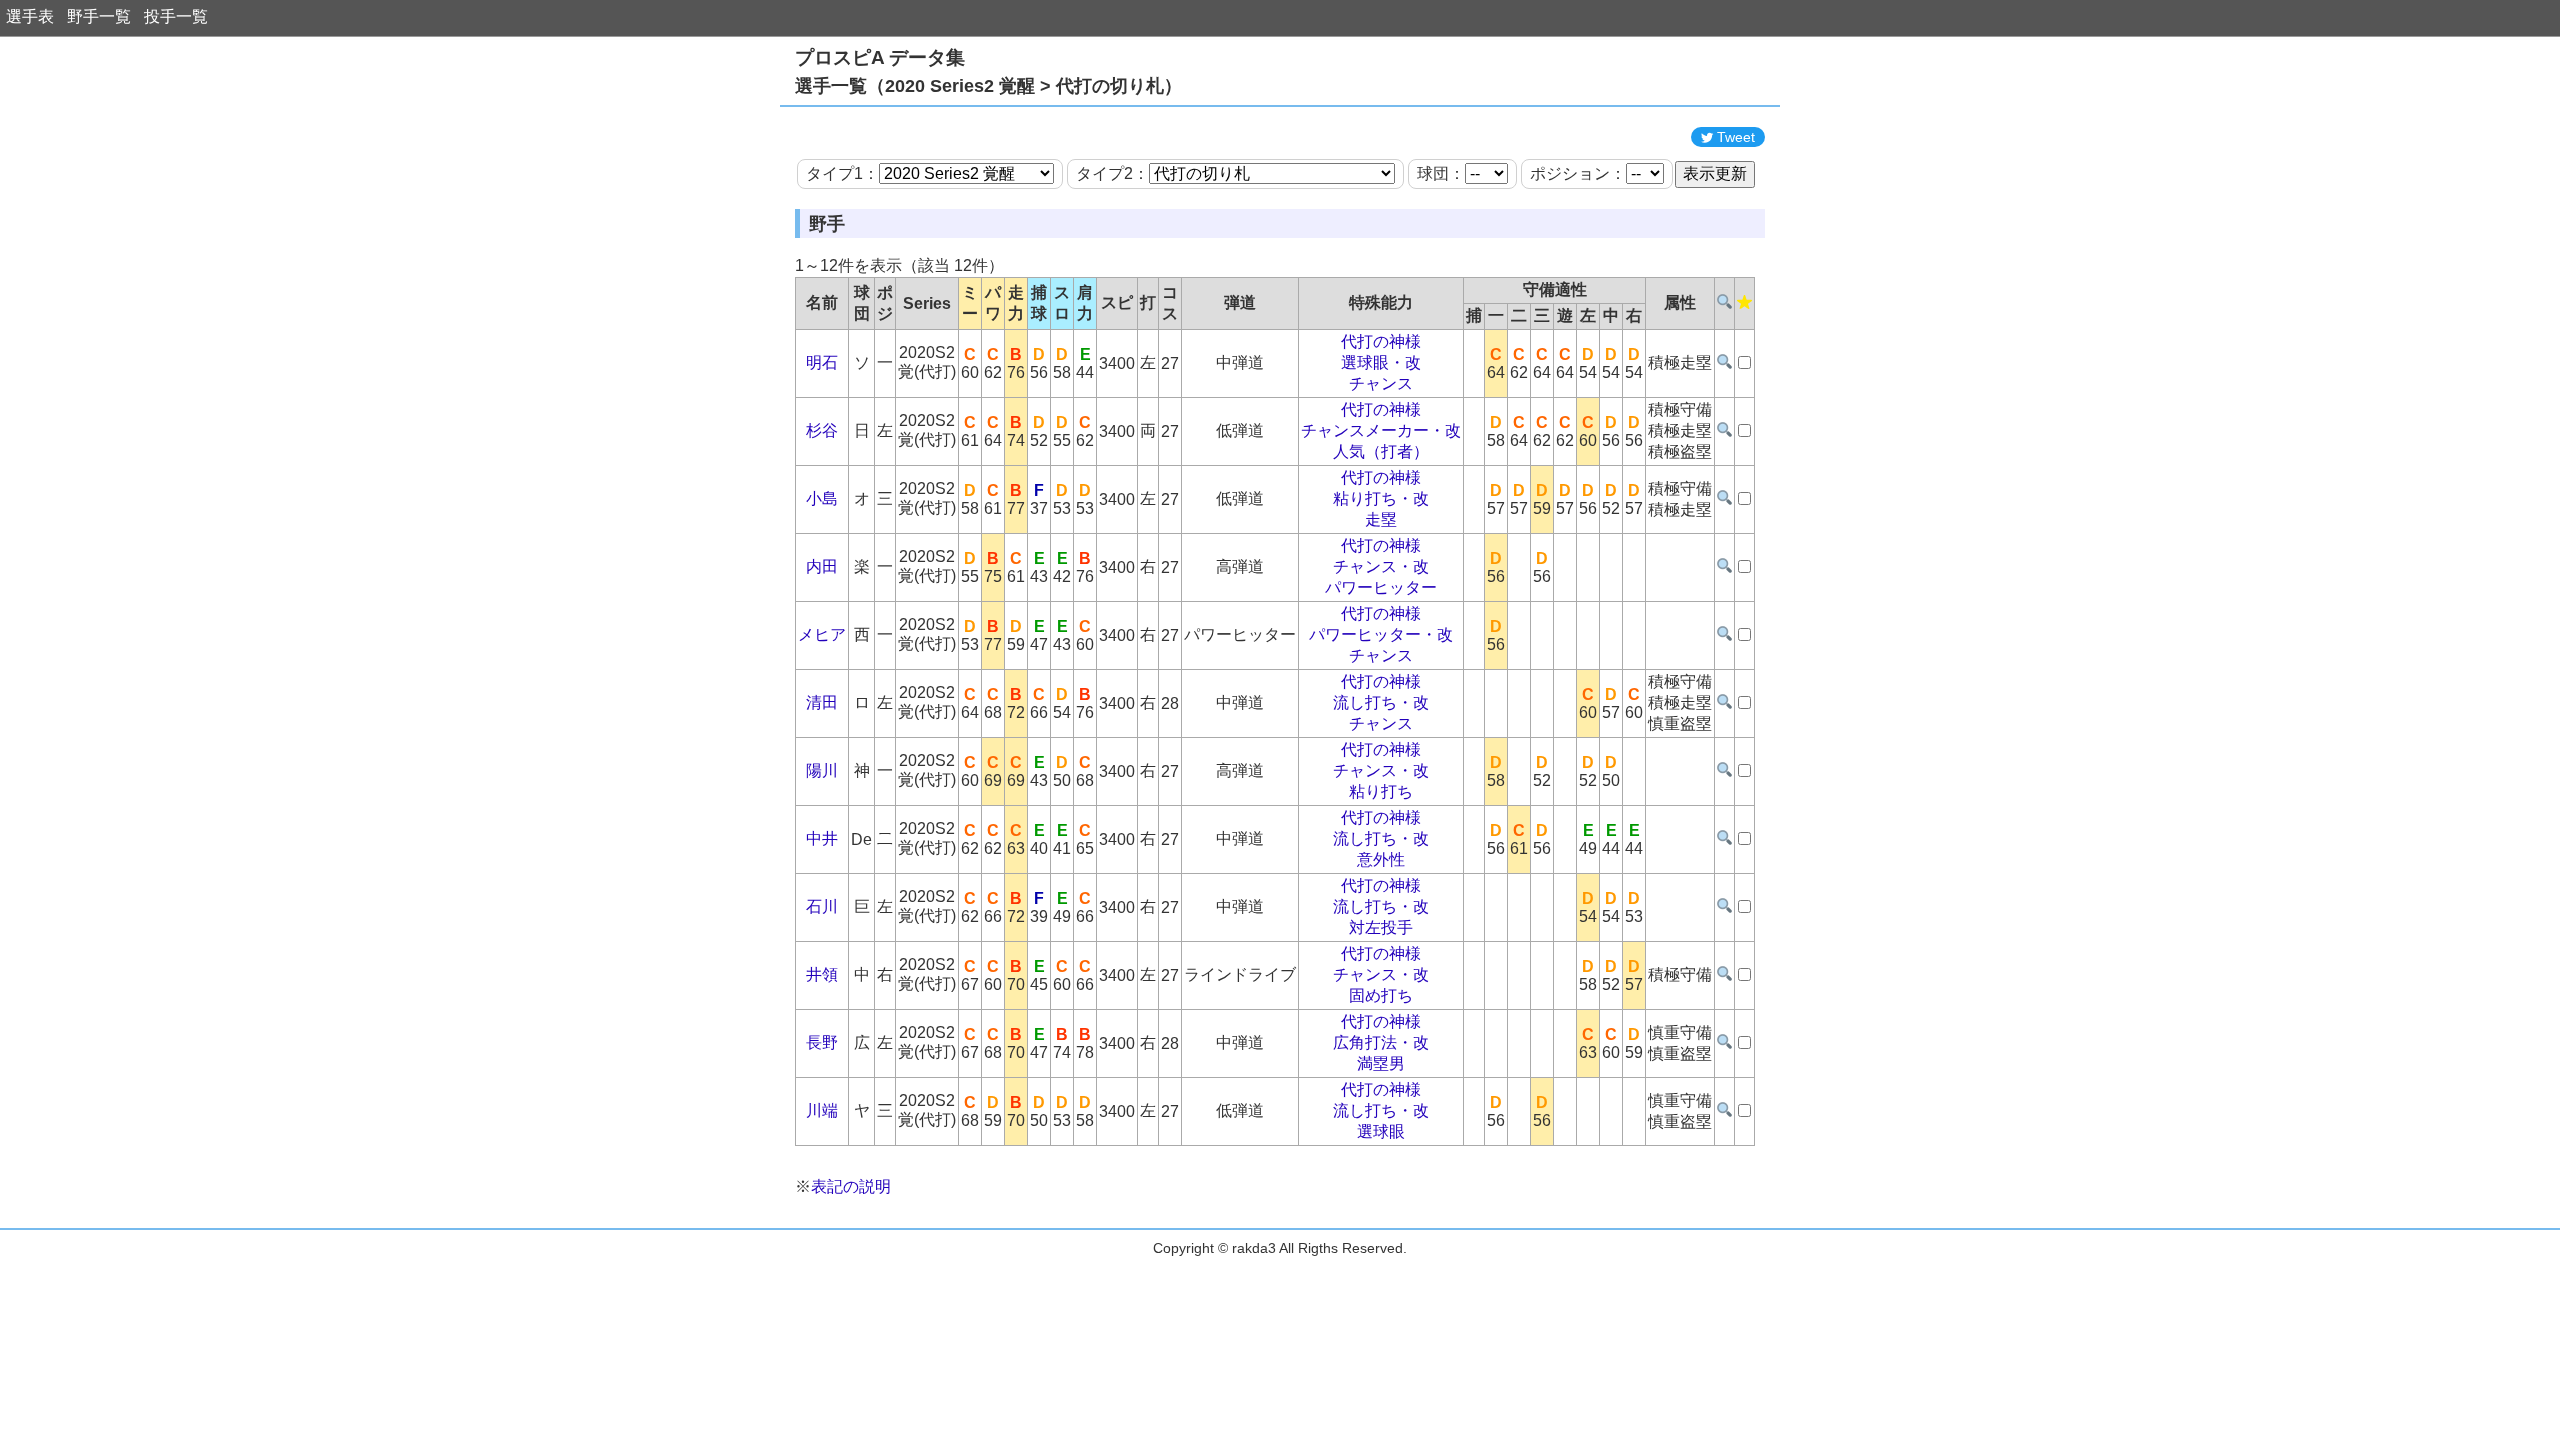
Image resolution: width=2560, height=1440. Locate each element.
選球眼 (1381, 1131)
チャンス (1381, 383)
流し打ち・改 (1381, 702)
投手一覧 (176, 16)
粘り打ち (1381, 791)
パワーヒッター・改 (1381, 634)
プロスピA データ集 (880, 57)
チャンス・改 (1381, 566)
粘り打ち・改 (1381, 498)
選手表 (30, 16)
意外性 (1381, 859)
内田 (822, 566)
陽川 (822, 770)
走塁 (1381, 519)
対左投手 (1381, 927)
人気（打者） (1381, 451)
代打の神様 (1381, 341)
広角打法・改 (1381, 1042)
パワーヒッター (1381, 587)
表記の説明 (851, 1186)
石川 (822, 906)
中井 (822, 838)
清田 (822, 702)
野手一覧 (99, 16)
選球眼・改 (1381, 362)
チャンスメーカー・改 (1381, 430)
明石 (822, 362)
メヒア (822, 634)
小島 (822, 498)
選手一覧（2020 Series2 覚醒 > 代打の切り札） (988, 86)
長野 (822, 1042)
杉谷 (822, 430)
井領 (822, 974)
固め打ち (1381, 995)
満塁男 (1381, 1063)
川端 (822, 1110)
